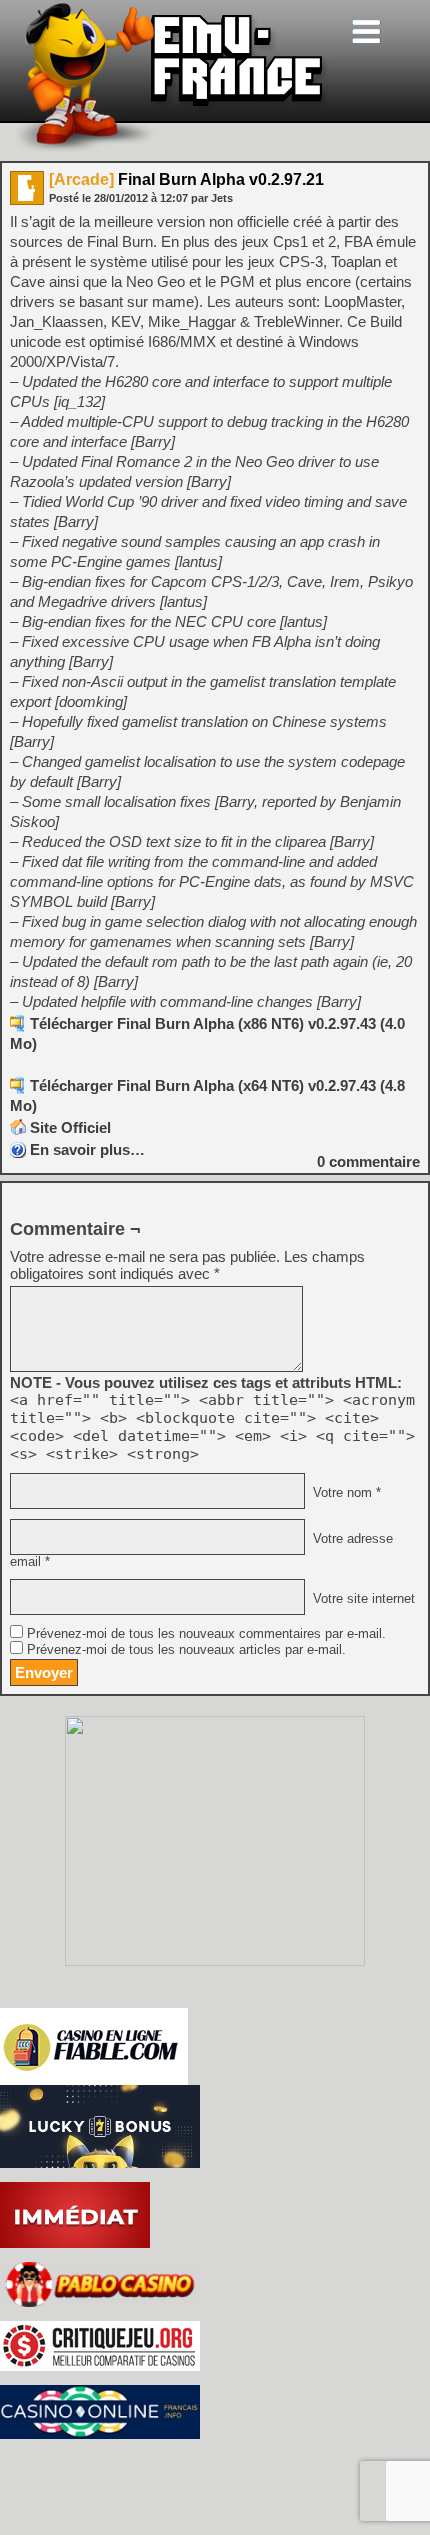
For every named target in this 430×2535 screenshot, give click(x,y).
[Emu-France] (171, 148)
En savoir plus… (87, 1149)
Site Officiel (70, 1127)
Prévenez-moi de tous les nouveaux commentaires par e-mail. (206, 1634)
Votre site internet (362, 1599)
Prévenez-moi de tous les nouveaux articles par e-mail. (186, 1650)
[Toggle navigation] (366, 31)
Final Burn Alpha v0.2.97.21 (186, 179)
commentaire (368, 1161)
